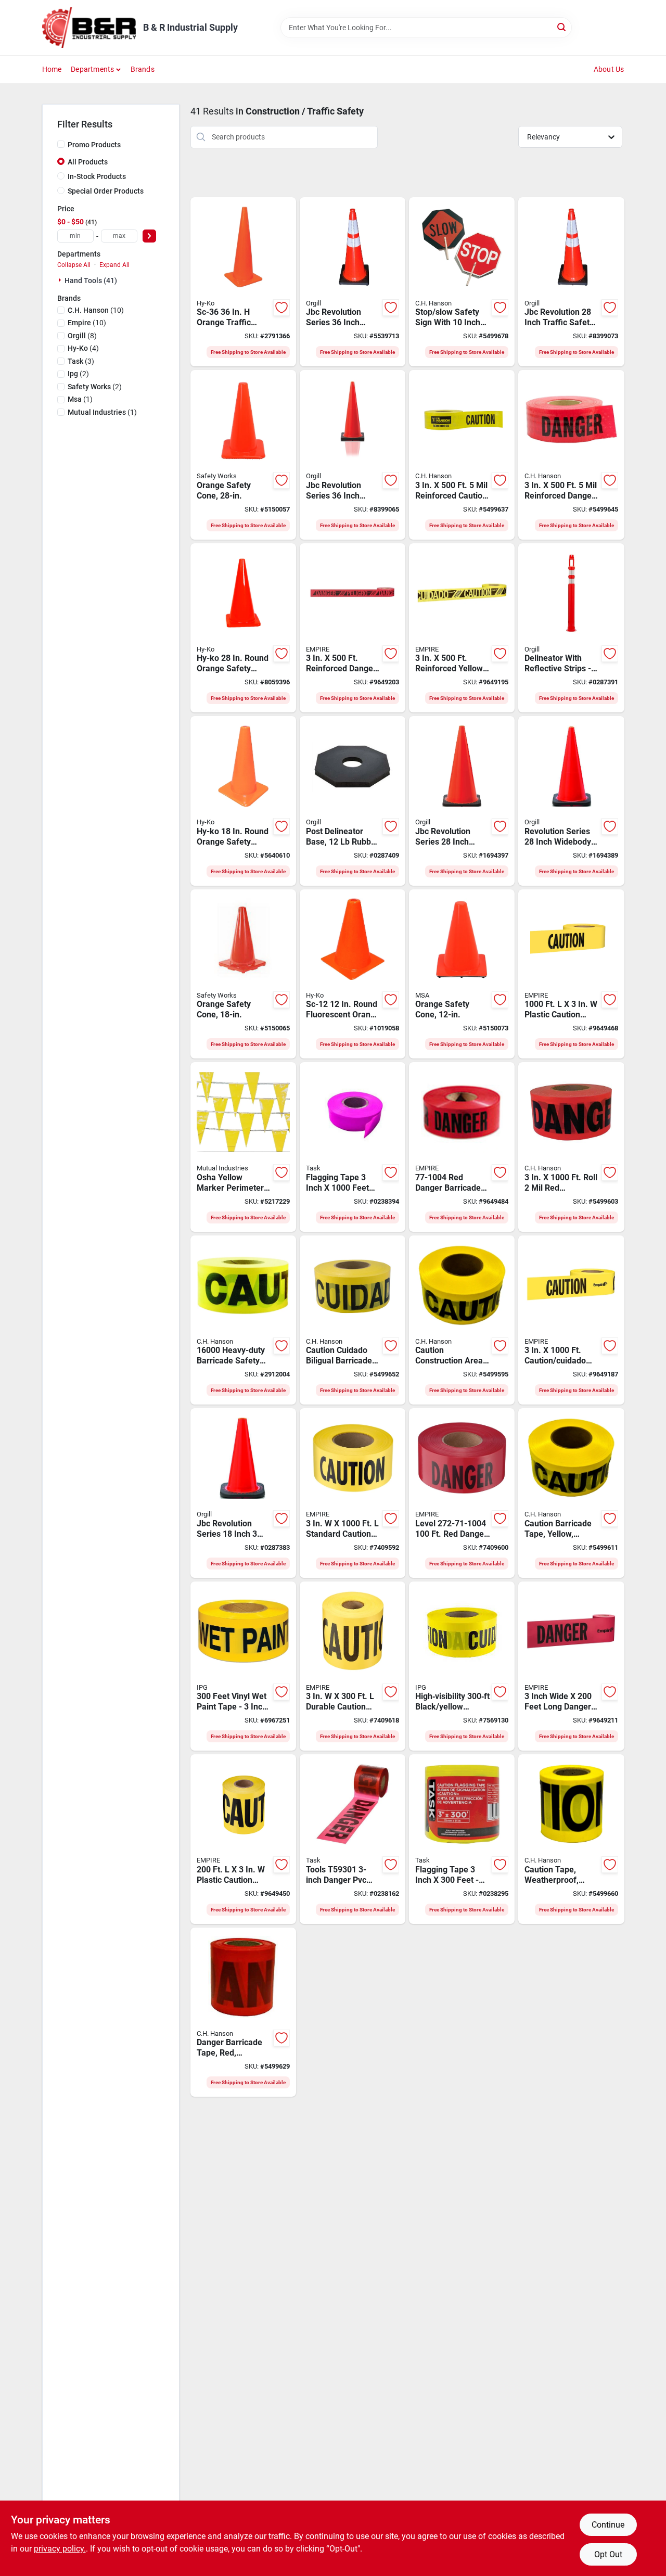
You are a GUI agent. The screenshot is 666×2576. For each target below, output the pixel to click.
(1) (80, 399)
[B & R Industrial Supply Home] (89, 28)
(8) (82, 336)
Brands (143, 69)
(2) (78, 374)
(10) (96, 310)
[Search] (562, 27)
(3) (81, 361)
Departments (92, 69)
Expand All (114, 265)
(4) (83, 348)
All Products (88, 162)
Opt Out (608, 2554)
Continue (608, 2525)
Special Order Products (106, 191)
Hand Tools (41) (91, 280)
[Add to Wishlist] (281, 308)
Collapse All (74, 265)
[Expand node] (61, 280)
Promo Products (94, 145)
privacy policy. (60, 2549)
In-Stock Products (97, 176)
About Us (609, 69)
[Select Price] (149, 236)
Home (52, 69)
